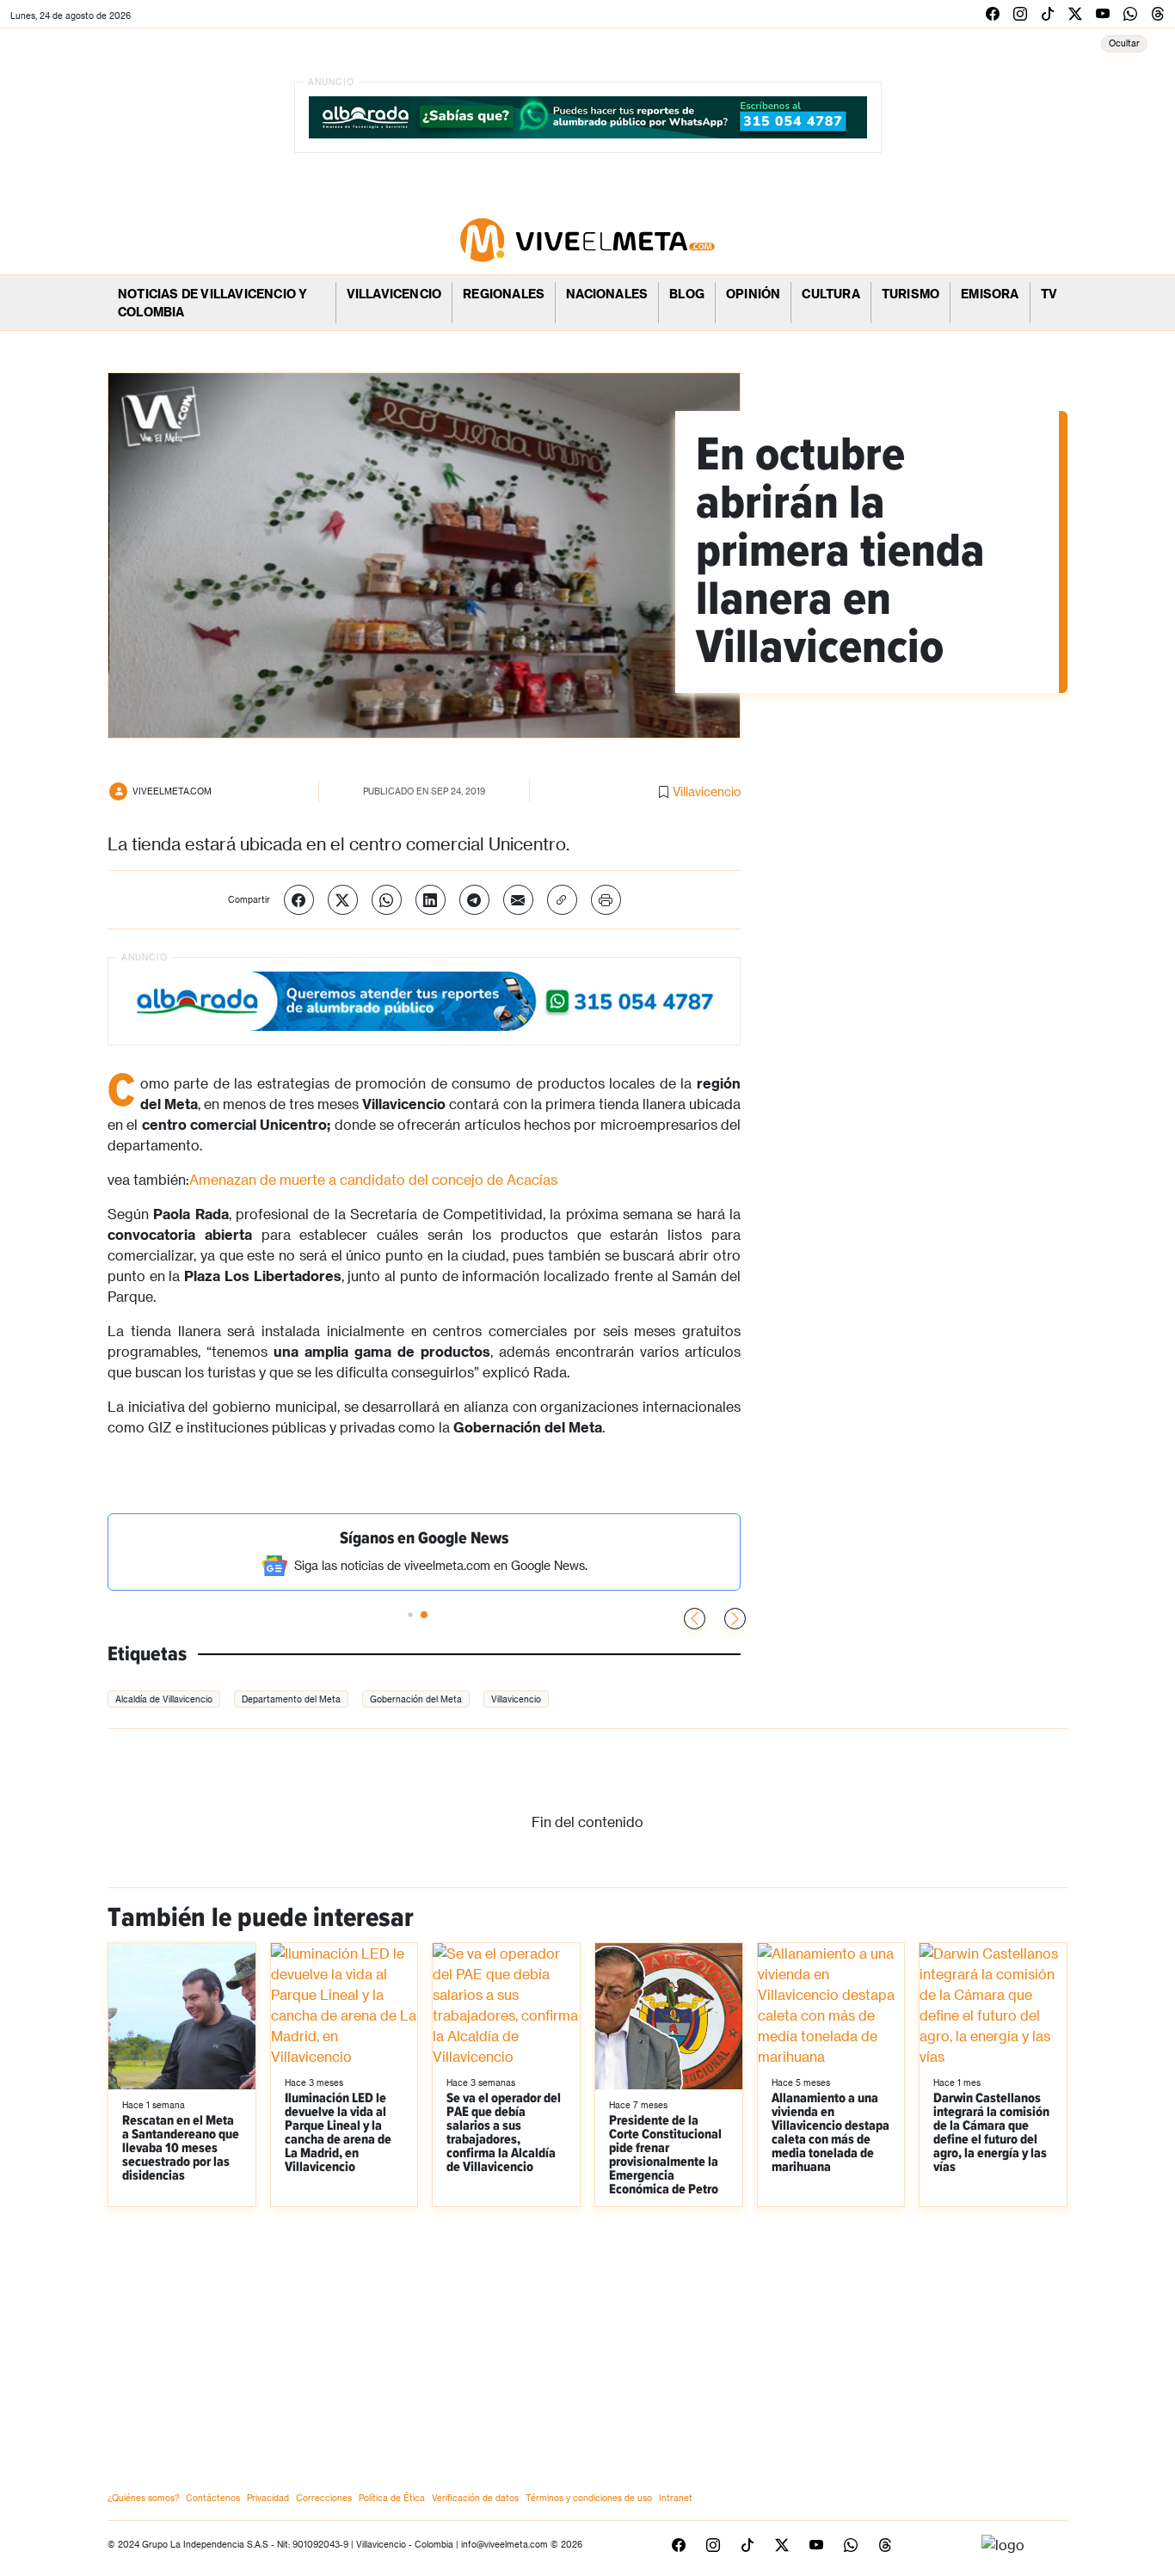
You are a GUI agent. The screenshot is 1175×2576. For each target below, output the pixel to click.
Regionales (504, 294)
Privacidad (268, 2498)
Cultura (830, 294)
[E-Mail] (518, 900)
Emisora (990, 294)
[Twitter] (343, 900)
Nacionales (607, 294)
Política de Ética (392, 2498)
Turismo (910, 294)
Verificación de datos (475, 2498)
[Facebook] (299, 900)
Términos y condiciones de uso (589, 2498)
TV (1049, 294)
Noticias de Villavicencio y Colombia (212, 303)
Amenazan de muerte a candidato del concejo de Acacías (373, 1179)
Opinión (753, 294)
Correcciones (324, 2498)
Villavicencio (394, 294)
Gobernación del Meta (416, 1699)
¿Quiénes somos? (143, 2498)
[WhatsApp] (387, 900)
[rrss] (993, 13)
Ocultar (1124, 43)
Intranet (676, 2498)
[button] (735, 1619)
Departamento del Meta (291, 1699)
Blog (687, 294)
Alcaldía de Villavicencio (164, 1699)
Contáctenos (213, 2498)
